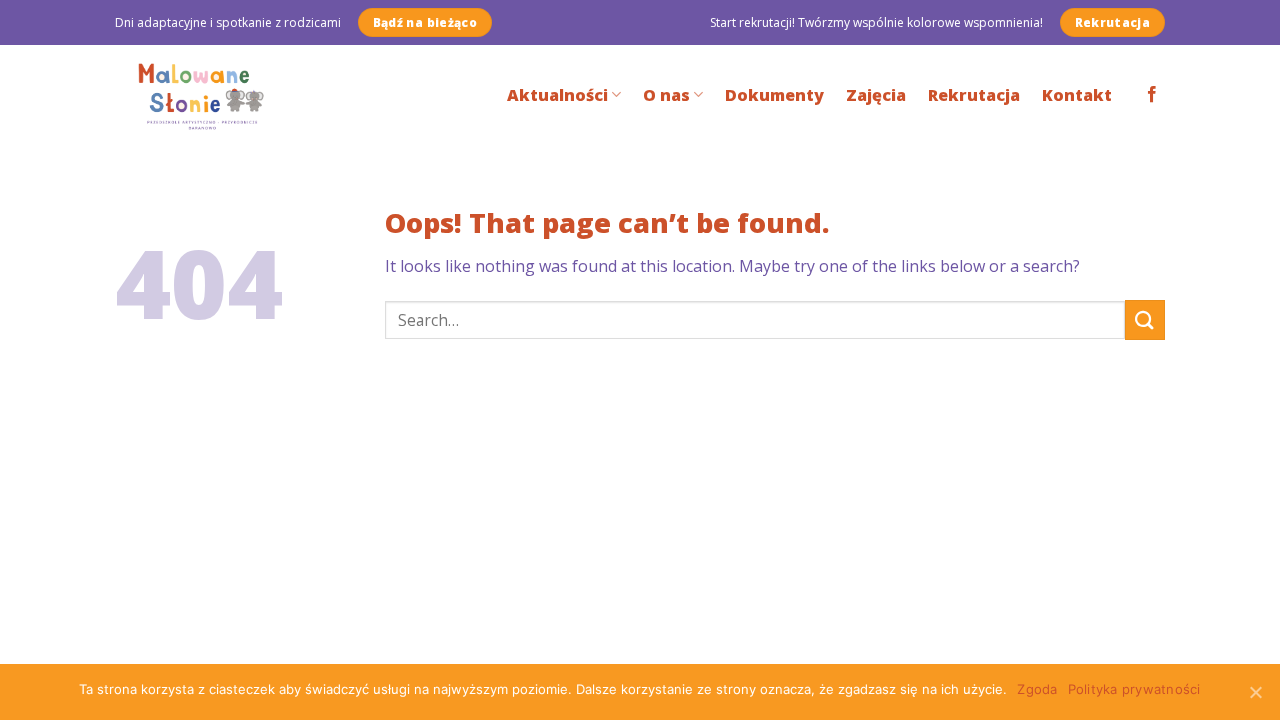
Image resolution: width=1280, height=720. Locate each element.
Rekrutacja (974, 95)
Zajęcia (876, 95)
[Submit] (1145, 319)
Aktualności (557, 95)
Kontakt (1077, 95)
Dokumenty (774, 95)
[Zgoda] (1255, 692)
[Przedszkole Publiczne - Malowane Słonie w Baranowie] (216, 95)
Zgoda (1037, 689)
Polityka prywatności (1134, 689)
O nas (666, 95)
